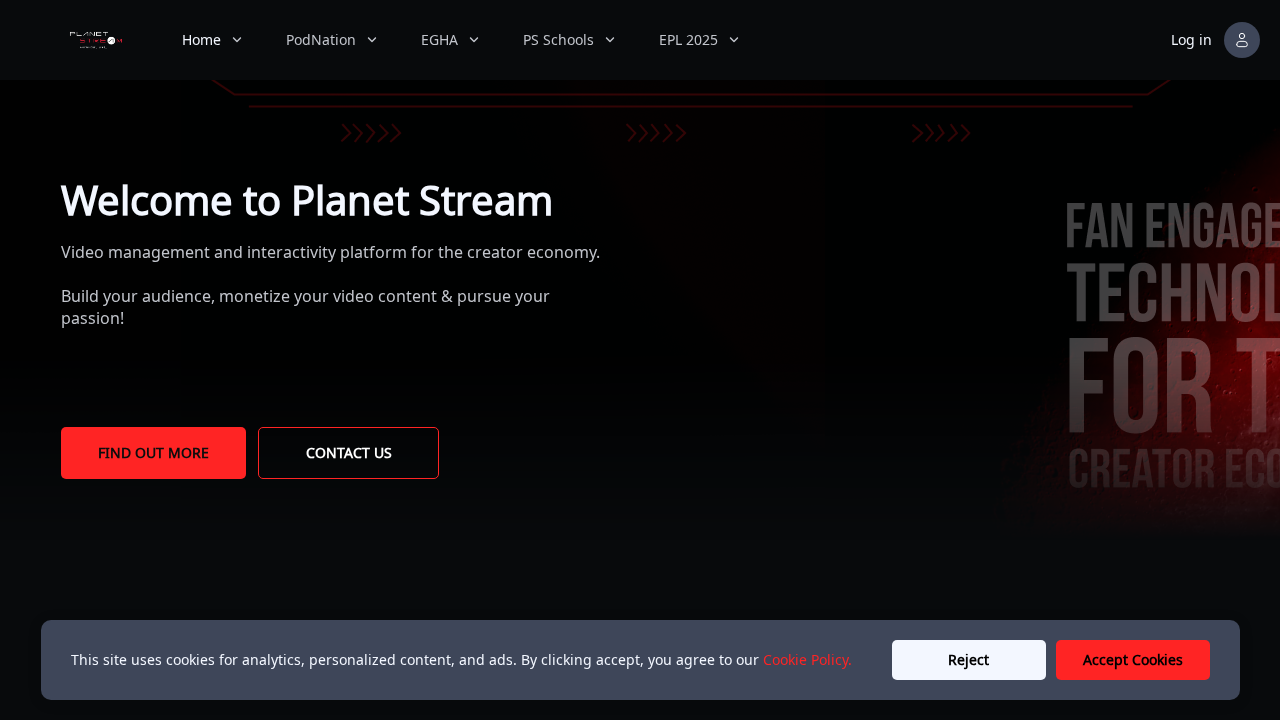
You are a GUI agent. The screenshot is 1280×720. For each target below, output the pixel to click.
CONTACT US (349, 452)
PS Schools (558, 39)
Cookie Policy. (807, 659)
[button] (1217, 40)
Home (201, 39)
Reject (968, 659)
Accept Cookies (1133, 659)
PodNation (321, 39)
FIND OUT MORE (153, 452)
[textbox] (307, 199)
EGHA (439, 39)
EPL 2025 (688, 39)
